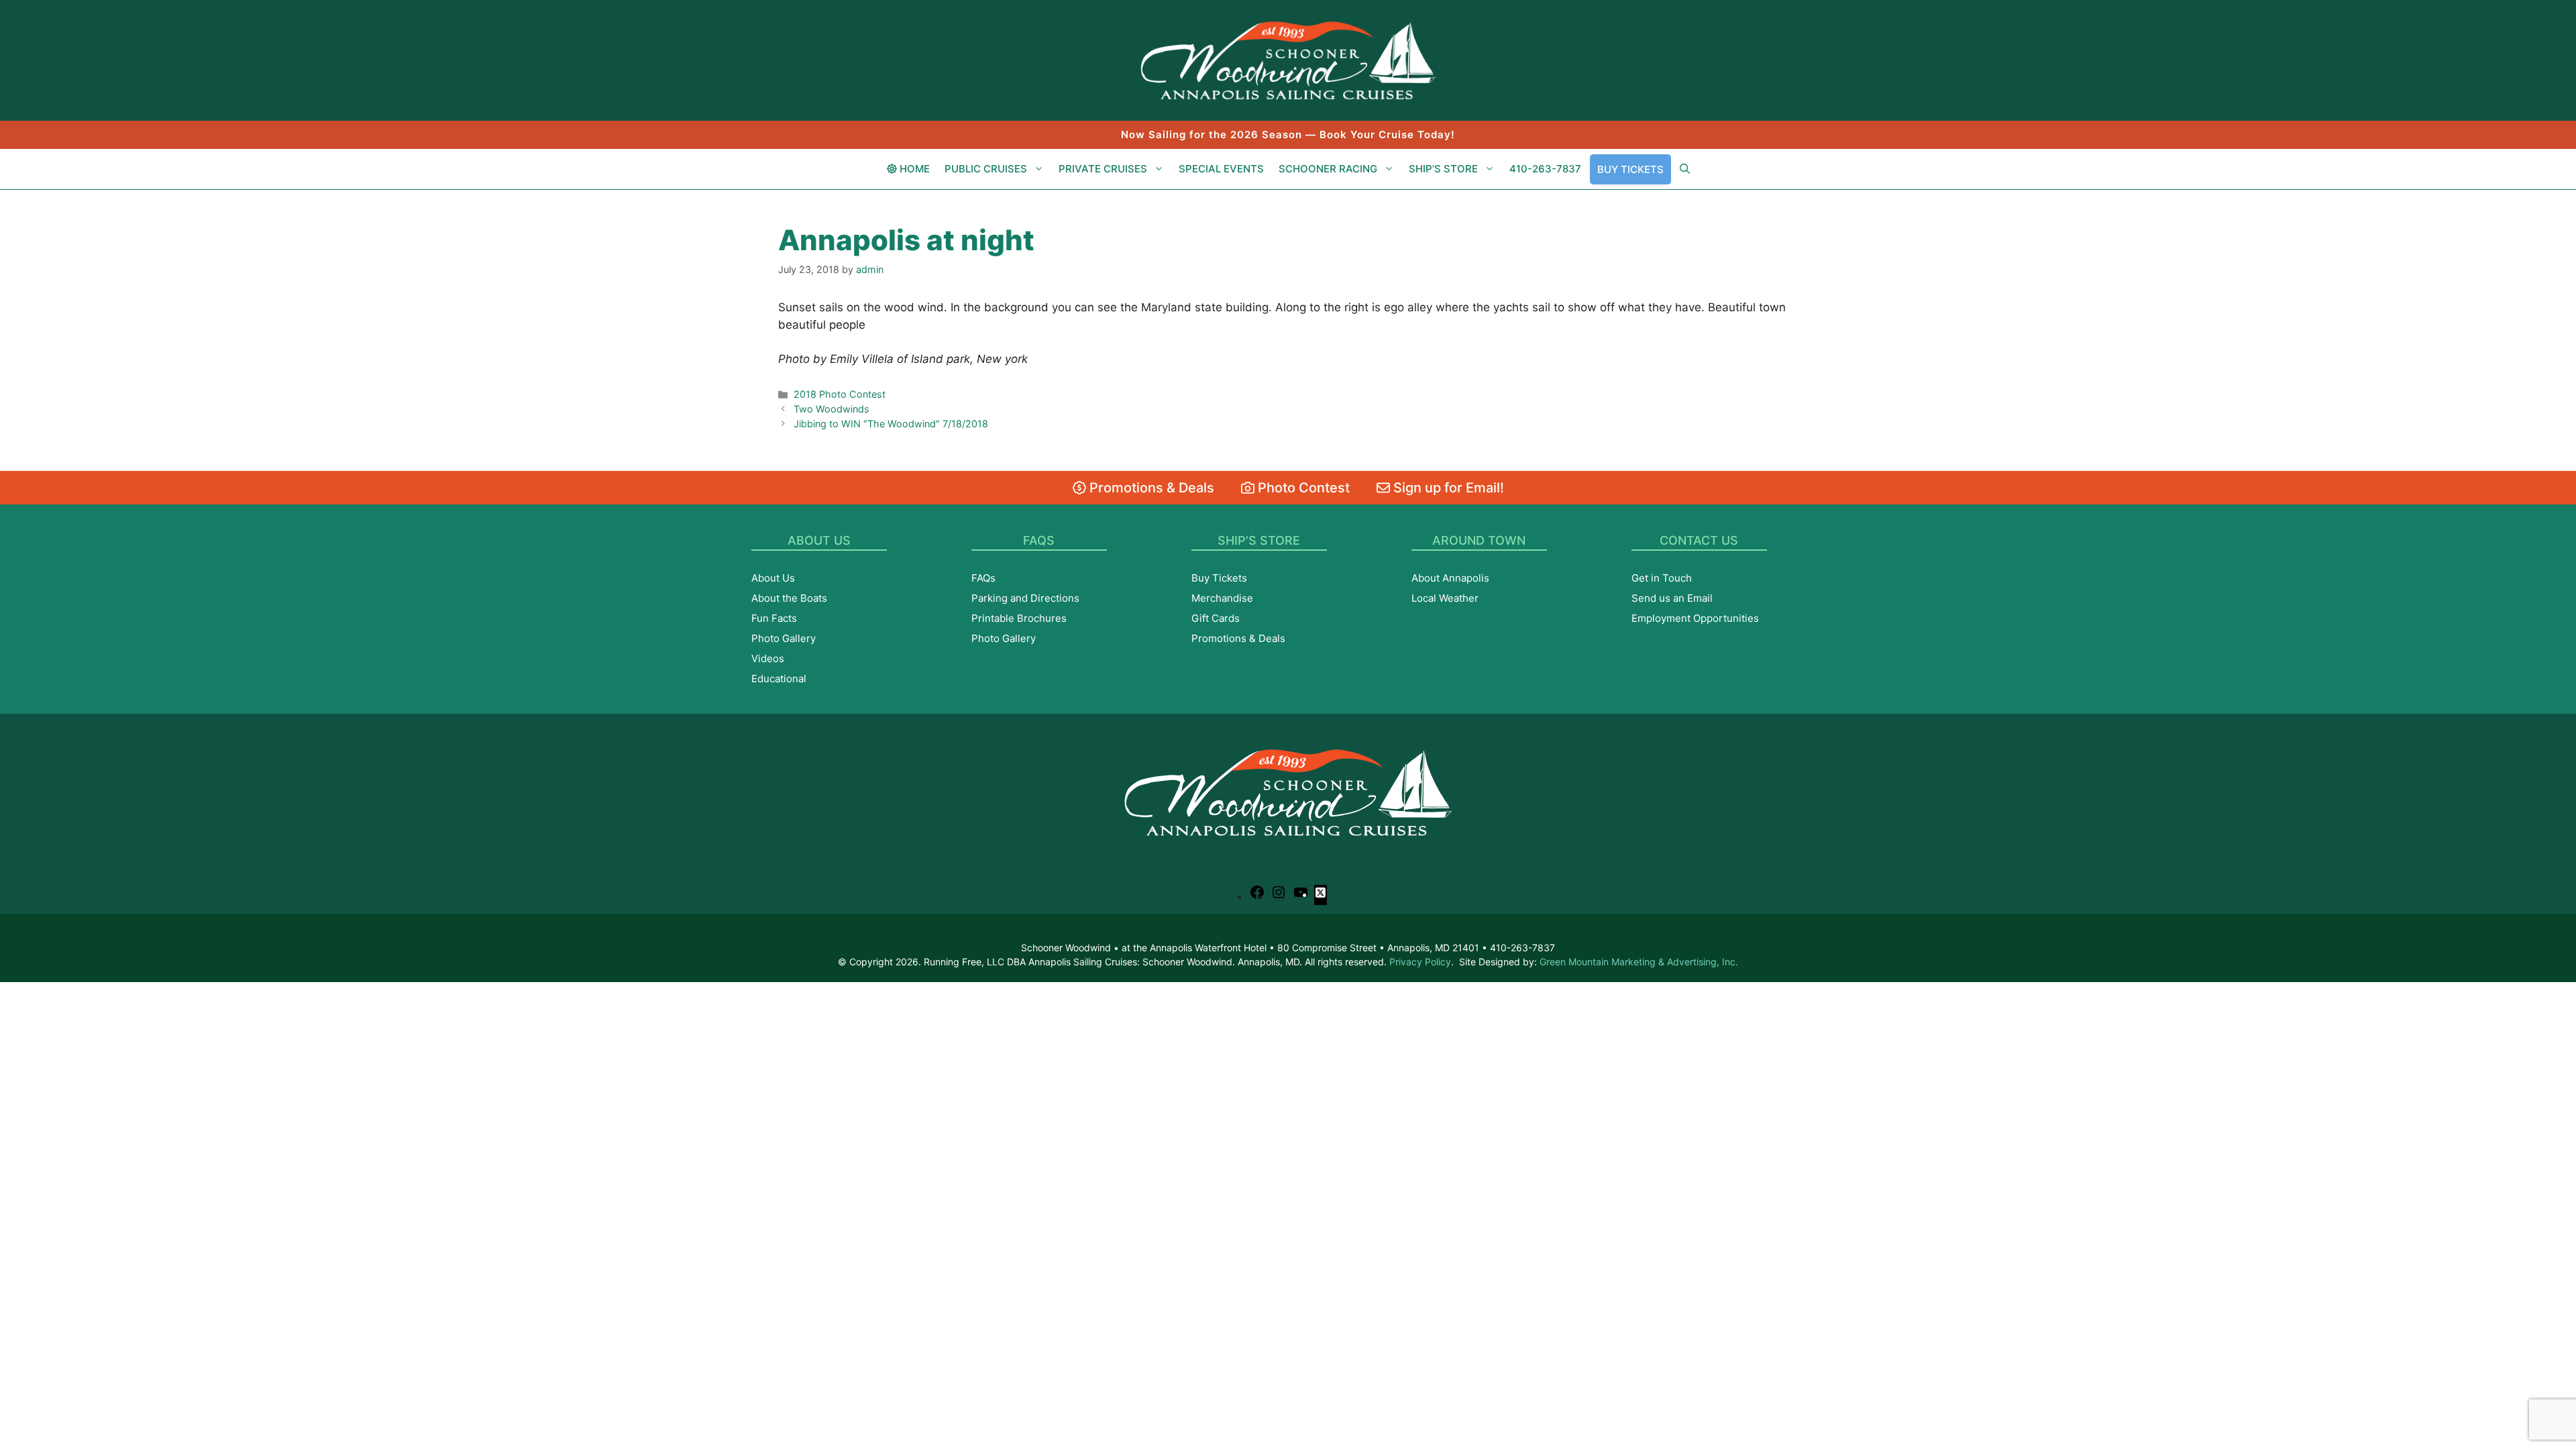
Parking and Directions (1025, 598)
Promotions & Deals (1150, 488)
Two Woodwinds (831, 409)
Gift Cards (1216, 618)
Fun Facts (774, 618)
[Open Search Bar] (1685, 169)
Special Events (1221, 169)
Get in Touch (1662, 578)
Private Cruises (1103, 169)
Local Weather (1445, 598)
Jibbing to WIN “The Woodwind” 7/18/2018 (891, 424)
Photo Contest (1302, 488)
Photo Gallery (784, 638)
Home (913, 169)
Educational (779, 679)
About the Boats (789, 598)
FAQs (983, 578)
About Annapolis (1450, 578)
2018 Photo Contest (840, 394)
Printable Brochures (1019, 618)
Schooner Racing (1328, 169)
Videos (768, 658)
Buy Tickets (1630, 169)
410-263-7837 (1545, 169)
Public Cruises (986, 169)
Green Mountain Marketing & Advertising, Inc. (1639, 962)
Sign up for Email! (1447, 488)
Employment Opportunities (1695, 618)
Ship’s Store (1443, 169)
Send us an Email (1672, 598)
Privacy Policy (1420, 962)
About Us (773, 578)
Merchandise (1222, 598)
